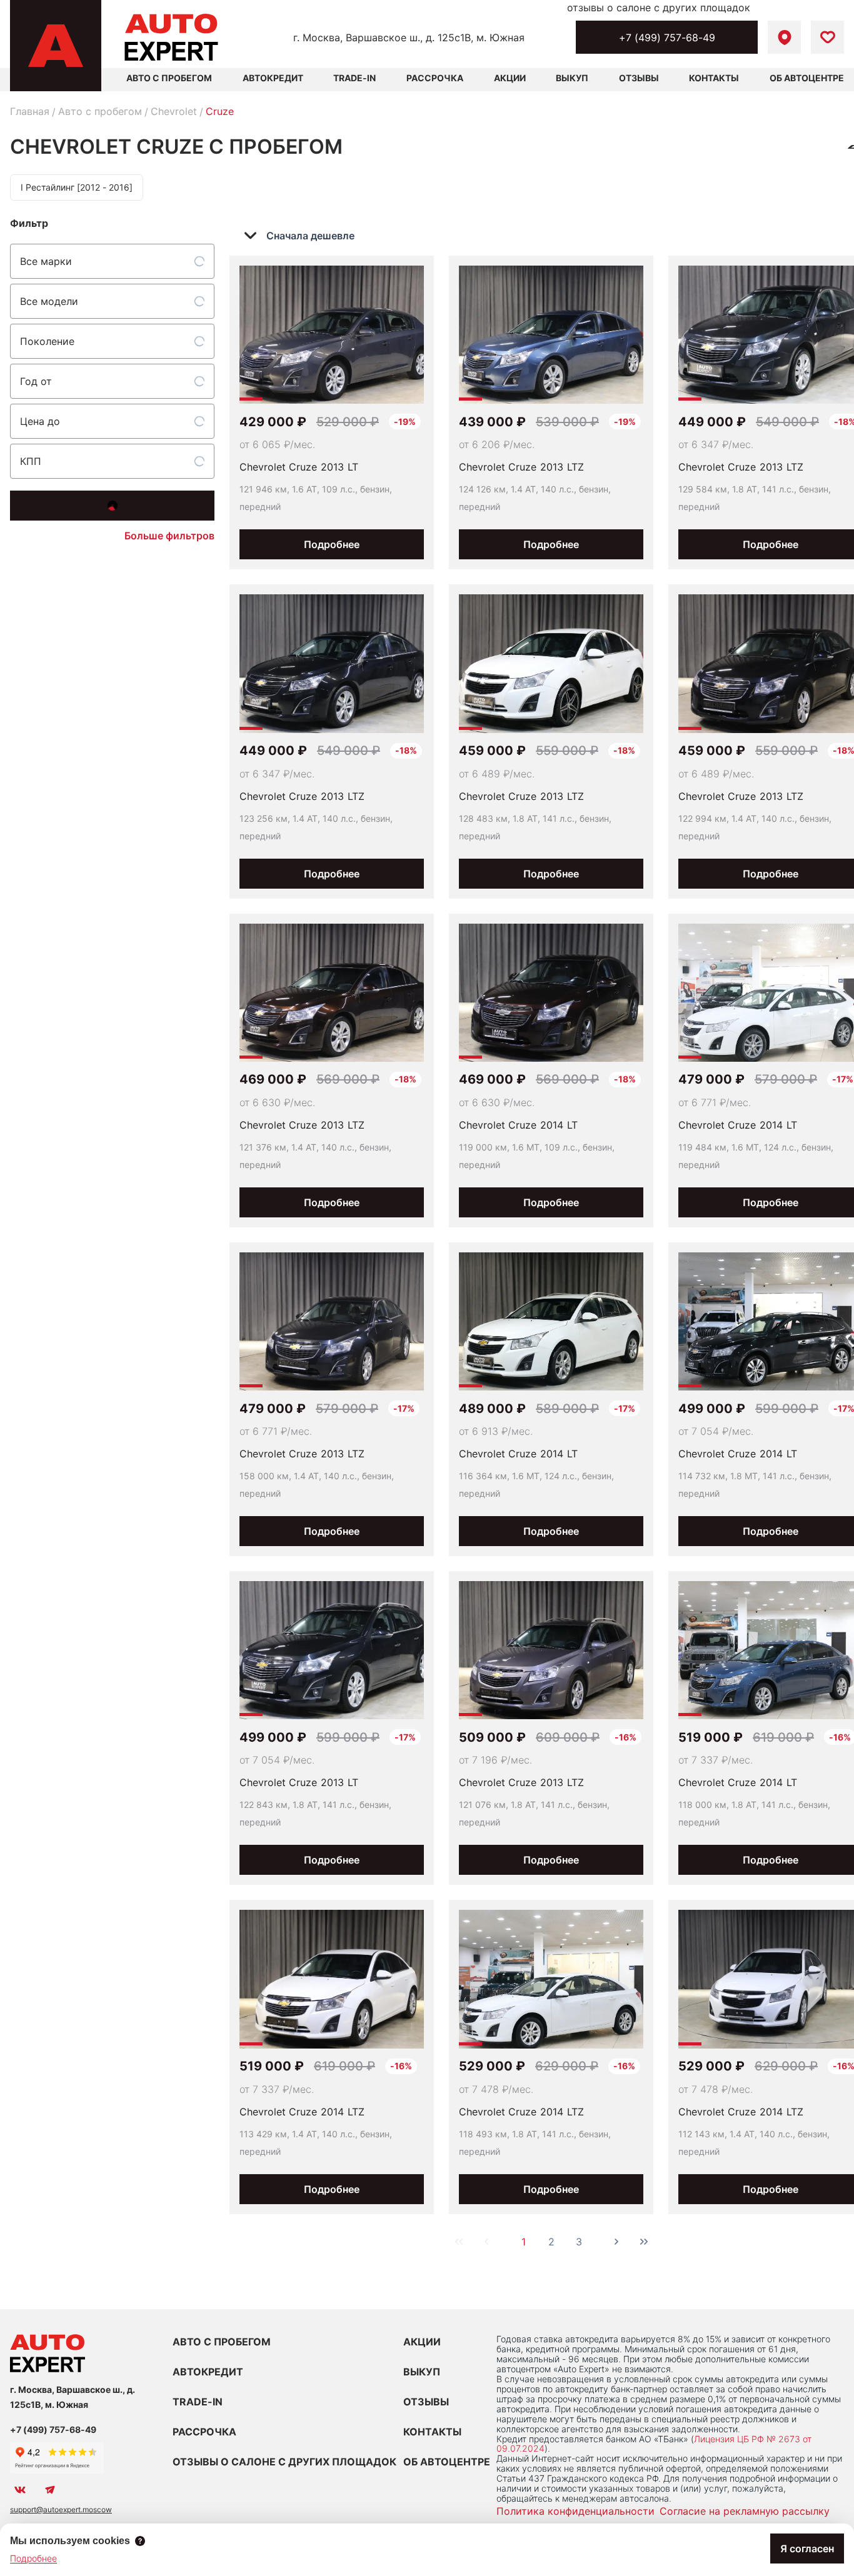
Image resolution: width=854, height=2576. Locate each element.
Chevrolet (174, 111)
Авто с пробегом (100, 111)
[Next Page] (616, 2242)
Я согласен (807, 2549)
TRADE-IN (198, 2402)
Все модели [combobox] (49, 301)
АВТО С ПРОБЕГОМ (169, 78)
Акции (510, 78)
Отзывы (639, 78)
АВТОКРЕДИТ (208, 2372)
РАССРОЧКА (204, 2432)
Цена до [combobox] (40, 421)
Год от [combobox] (36, 381)
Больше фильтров (169, 536)
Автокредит (273, 78)
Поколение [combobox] (47, 341)
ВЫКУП (422, 2372)
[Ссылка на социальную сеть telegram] (50, 2490)
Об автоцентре (807, 78)
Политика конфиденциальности (575, 2511)
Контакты (714, 78)
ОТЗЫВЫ (426, 2402)
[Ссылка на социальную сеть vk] (20, 2490)
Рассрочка (435, 78)
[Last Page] (644, 2242)
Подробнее (332, 544)
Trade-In (354, 78)
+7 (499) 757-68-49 (667, 37)
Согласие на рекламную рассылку (745, 2511)
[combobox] (308, 236)
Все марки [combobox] (46, 261)
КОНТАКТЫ (432, 2432)
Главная (30, 111)
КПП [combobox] (31, 461)
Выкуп (572, 78)
